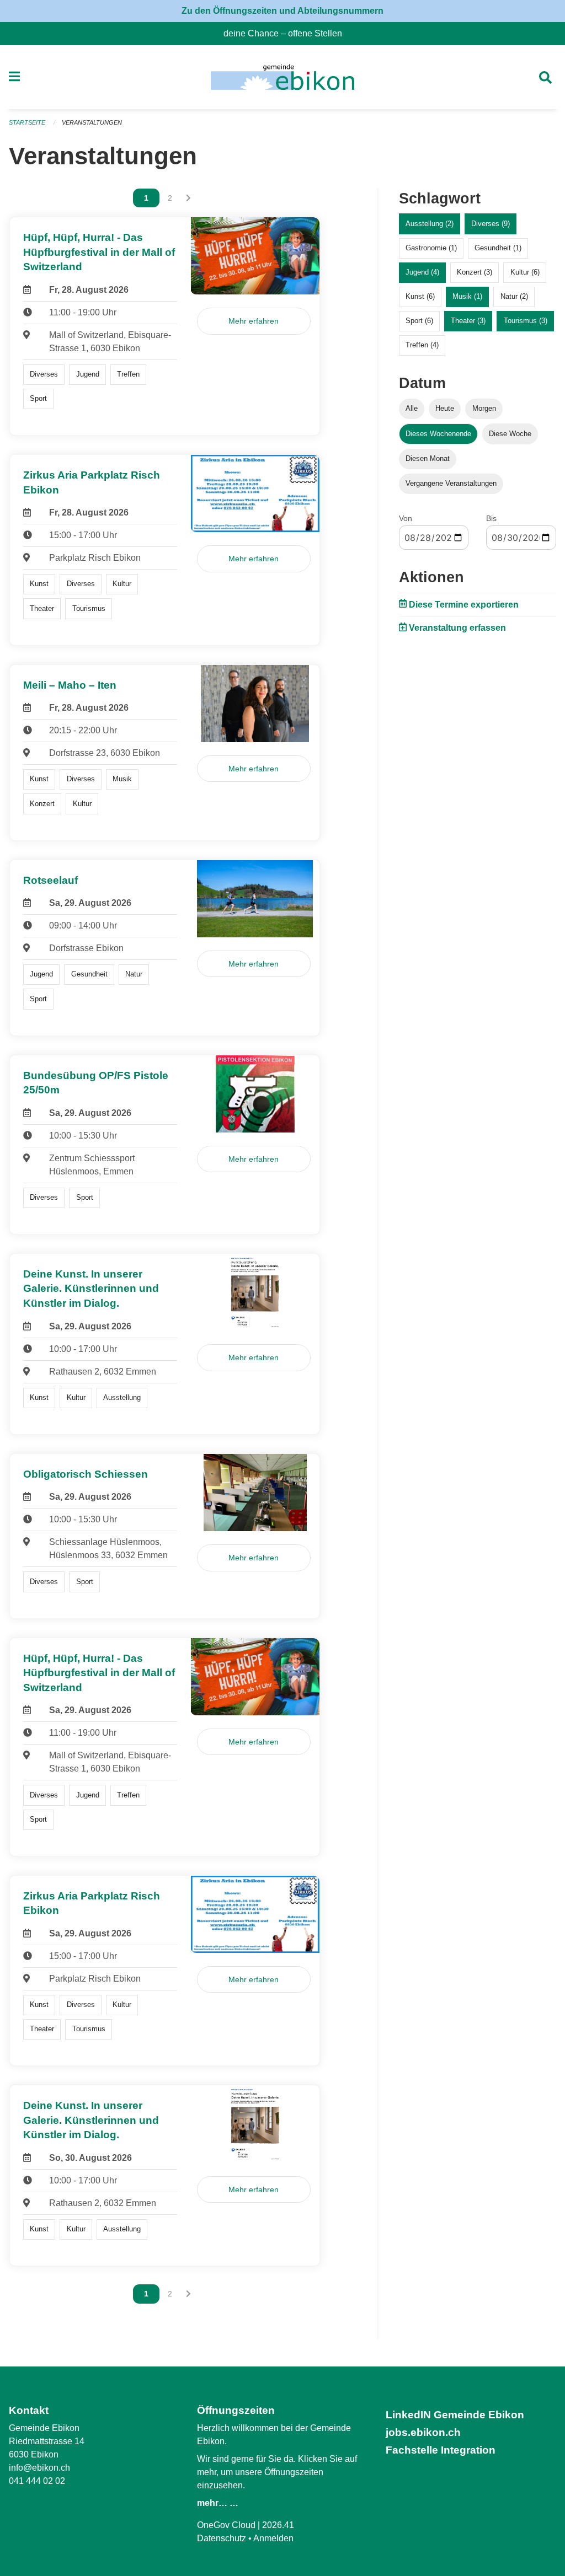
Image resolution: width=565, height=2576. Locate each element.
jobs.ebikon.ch (423, 2432)
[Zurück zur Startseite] (282, 77)
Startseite (27, 122)
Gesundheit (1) (498, 248)
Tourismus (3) (526, 321)
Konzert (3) (475, 272)
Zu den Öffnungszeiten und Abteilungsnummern (282, 11)
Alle (412, 408)
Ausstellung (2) (430, 224)
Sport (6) (419, 321)
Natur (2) (514, 296)
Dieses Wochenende (438, 434)
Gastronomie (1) (431, 248)
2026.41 (278, 2525)
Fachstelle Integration (441, 2450)
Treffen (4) (422, 345)
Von (406, 518)
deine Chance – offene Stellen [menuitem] (287, 33)
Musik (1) (467, 296)
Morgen (484, 408)
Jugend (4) (422, 272)
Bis (491, 518)
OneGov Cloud (226, 2525)
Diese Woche (510, 434)
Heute (445, 408)
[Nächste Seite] (188, 198)
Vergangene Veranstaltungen (451, 483)
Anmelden (273, 2538)
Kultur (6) (525, 272)
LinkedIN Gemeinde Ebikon (455, 2415)
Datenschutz (222, 2538)
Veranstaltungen (92, 122)
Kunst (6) (420, 296)
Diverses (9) (491, 224)
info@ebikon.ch (39, 2468)
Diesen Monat (428, 458)
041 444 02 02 (37, 2481)
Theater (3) (468, 321)
